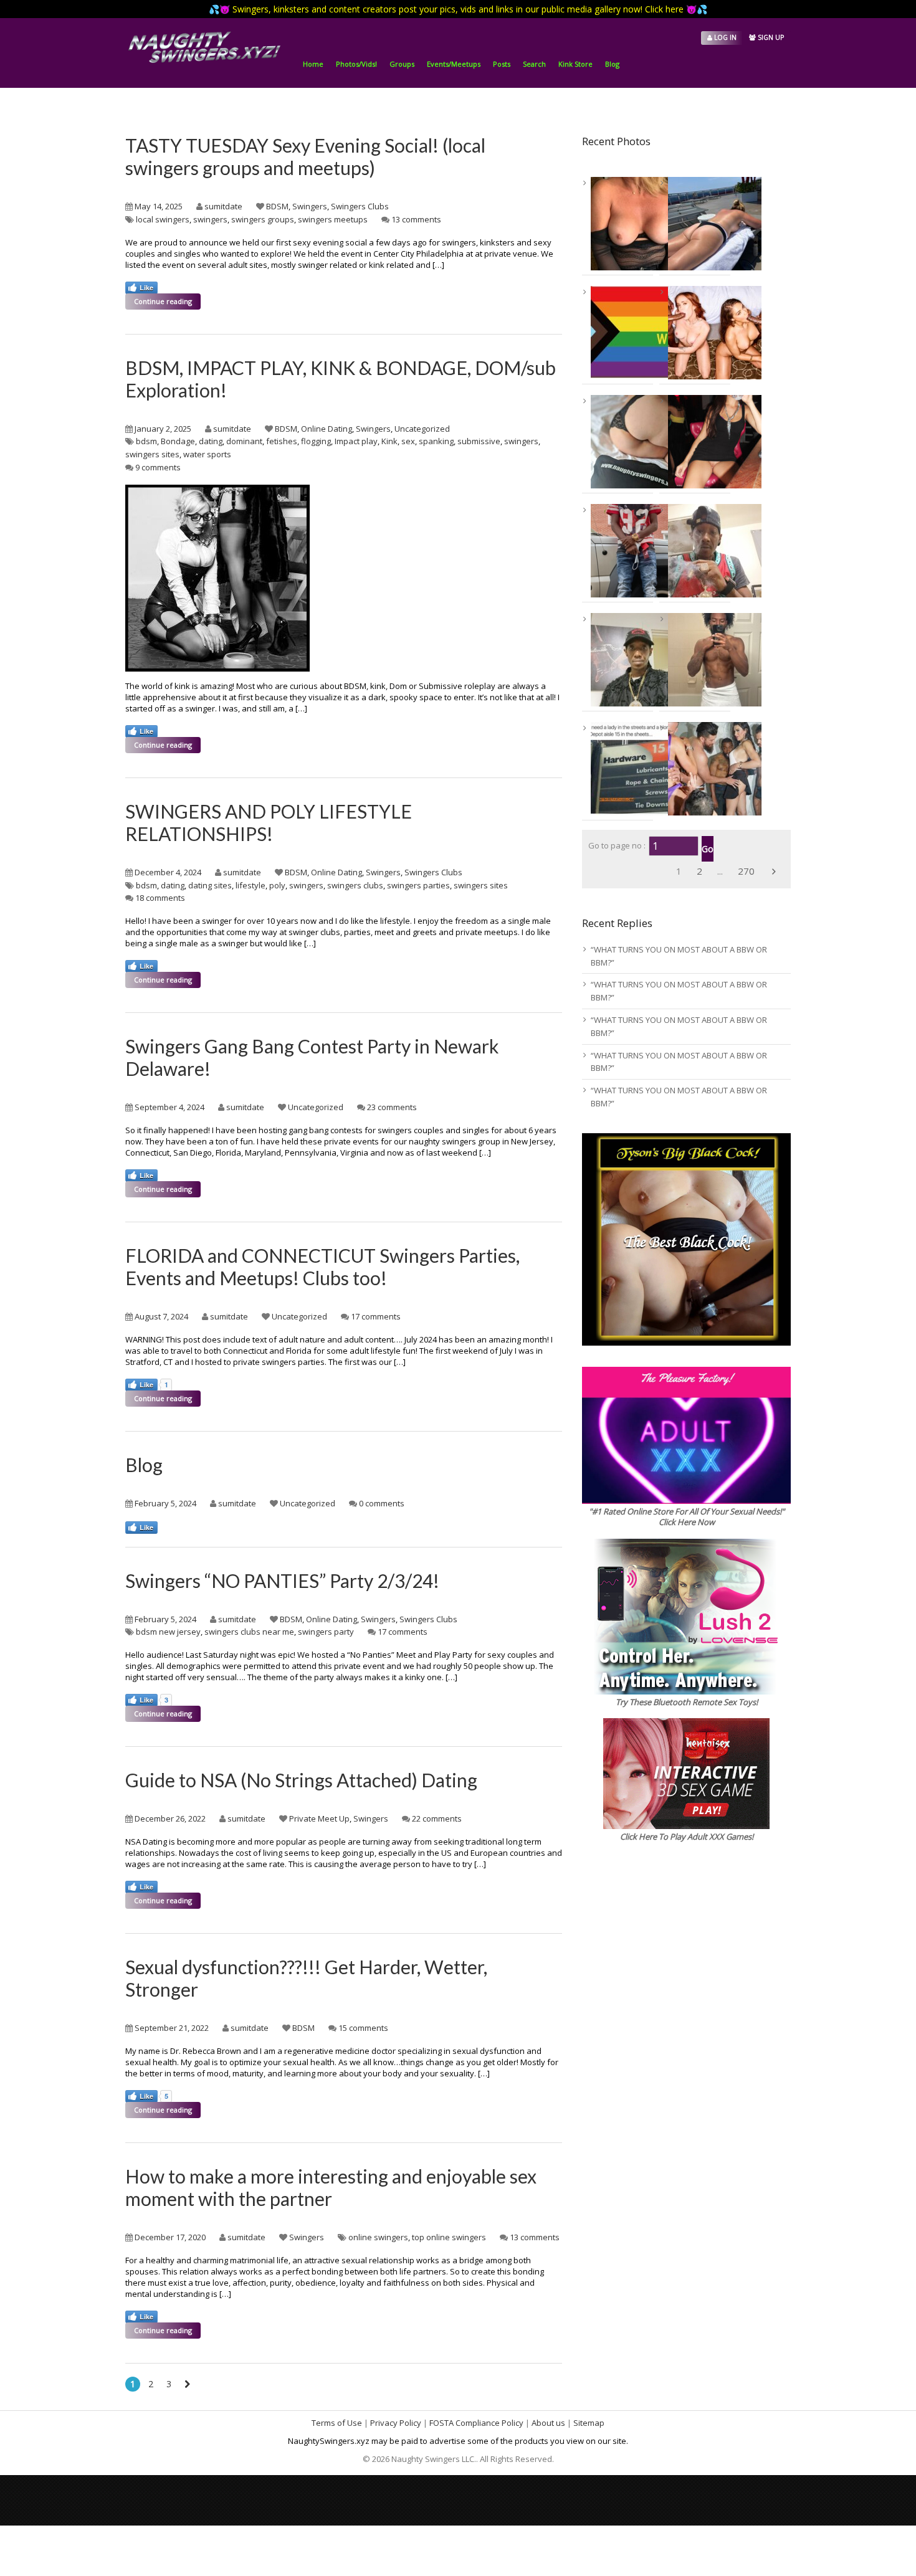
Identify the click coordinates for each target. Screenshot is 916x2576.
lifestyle (250, 885)
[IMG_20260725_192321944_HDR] (622, 660)
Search (534, 64)
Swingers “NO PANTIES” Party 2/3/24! (282, 1580)
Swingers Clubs (360, 206)
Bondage (178, 441)
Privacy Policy (396, 2423)
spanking (436, 441)
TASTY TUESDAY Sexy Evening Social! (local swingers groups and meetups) (305, 156)
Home (313, 64)
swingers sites (152, 454)
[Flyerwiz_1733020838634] (622, 769)
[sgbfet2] (699, 333)
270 (746, 871)
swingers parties (418, 885)
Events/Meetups (454, 64)
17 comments (376, 1316)
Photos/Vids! (356, 64)
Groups (402, 64)
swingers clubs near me (249, 1632)
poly (277, 885)
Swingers (310, 206)
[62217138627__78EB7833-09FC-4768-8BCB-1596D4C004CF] (622, 224)
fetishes (282, 441)
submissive (479, 441)
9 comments (158, 467)
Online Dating (327, 429)
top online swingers (449, 2237)
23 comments (392, 1107)
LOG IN (724, 37)
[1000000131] (699, 551)
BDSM (277, 206)
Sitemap (589, 2423)
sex (408, 441)
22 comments (437, 1818)
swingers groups (263, 219)
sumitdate (223, 206)
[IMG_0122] (699, 660)
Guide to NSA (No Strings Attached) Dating (301, 1780)
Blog (612, 64)
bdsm (146, 441)
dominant (244, 441)
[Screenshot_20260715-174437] (622, 551)
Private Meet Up (319, 1818)
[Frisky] (699, 769)
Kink (389, 441)
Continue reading (163, 301)
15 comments (363, 2028)
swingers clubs (355, 885)
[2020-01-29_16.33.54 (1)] (622, 442)
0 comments (382, 1503)
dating (211, 441)
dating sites (210, 885)
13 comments (416, 219)
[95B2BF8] (699, 442)
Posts (502, 64)
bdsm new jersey (168, 1632)
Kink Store (575, 64)
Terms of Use (337, 2423)
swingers (210, 219)
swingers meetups (333, 219)
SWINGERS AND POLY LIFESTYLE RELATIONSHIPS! (269, 822)
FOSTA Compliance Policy (476, 2423)
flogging (316, 441)
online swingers (378, 2237)
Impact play (356, 441)
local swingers (163, 219)
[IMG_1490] (699, 224)
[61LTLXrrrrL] (622, 333)
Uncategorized (422, 429)
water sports (207, 454)
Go (708, 849)
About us (548, 2423)
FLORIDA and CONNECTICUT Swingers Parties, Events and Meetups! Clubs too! (322, 1267)
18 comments (160, 898)
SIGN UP (770, 37)
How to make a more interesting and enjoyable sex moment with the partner (331, 2187)
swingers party (326, 1632)
